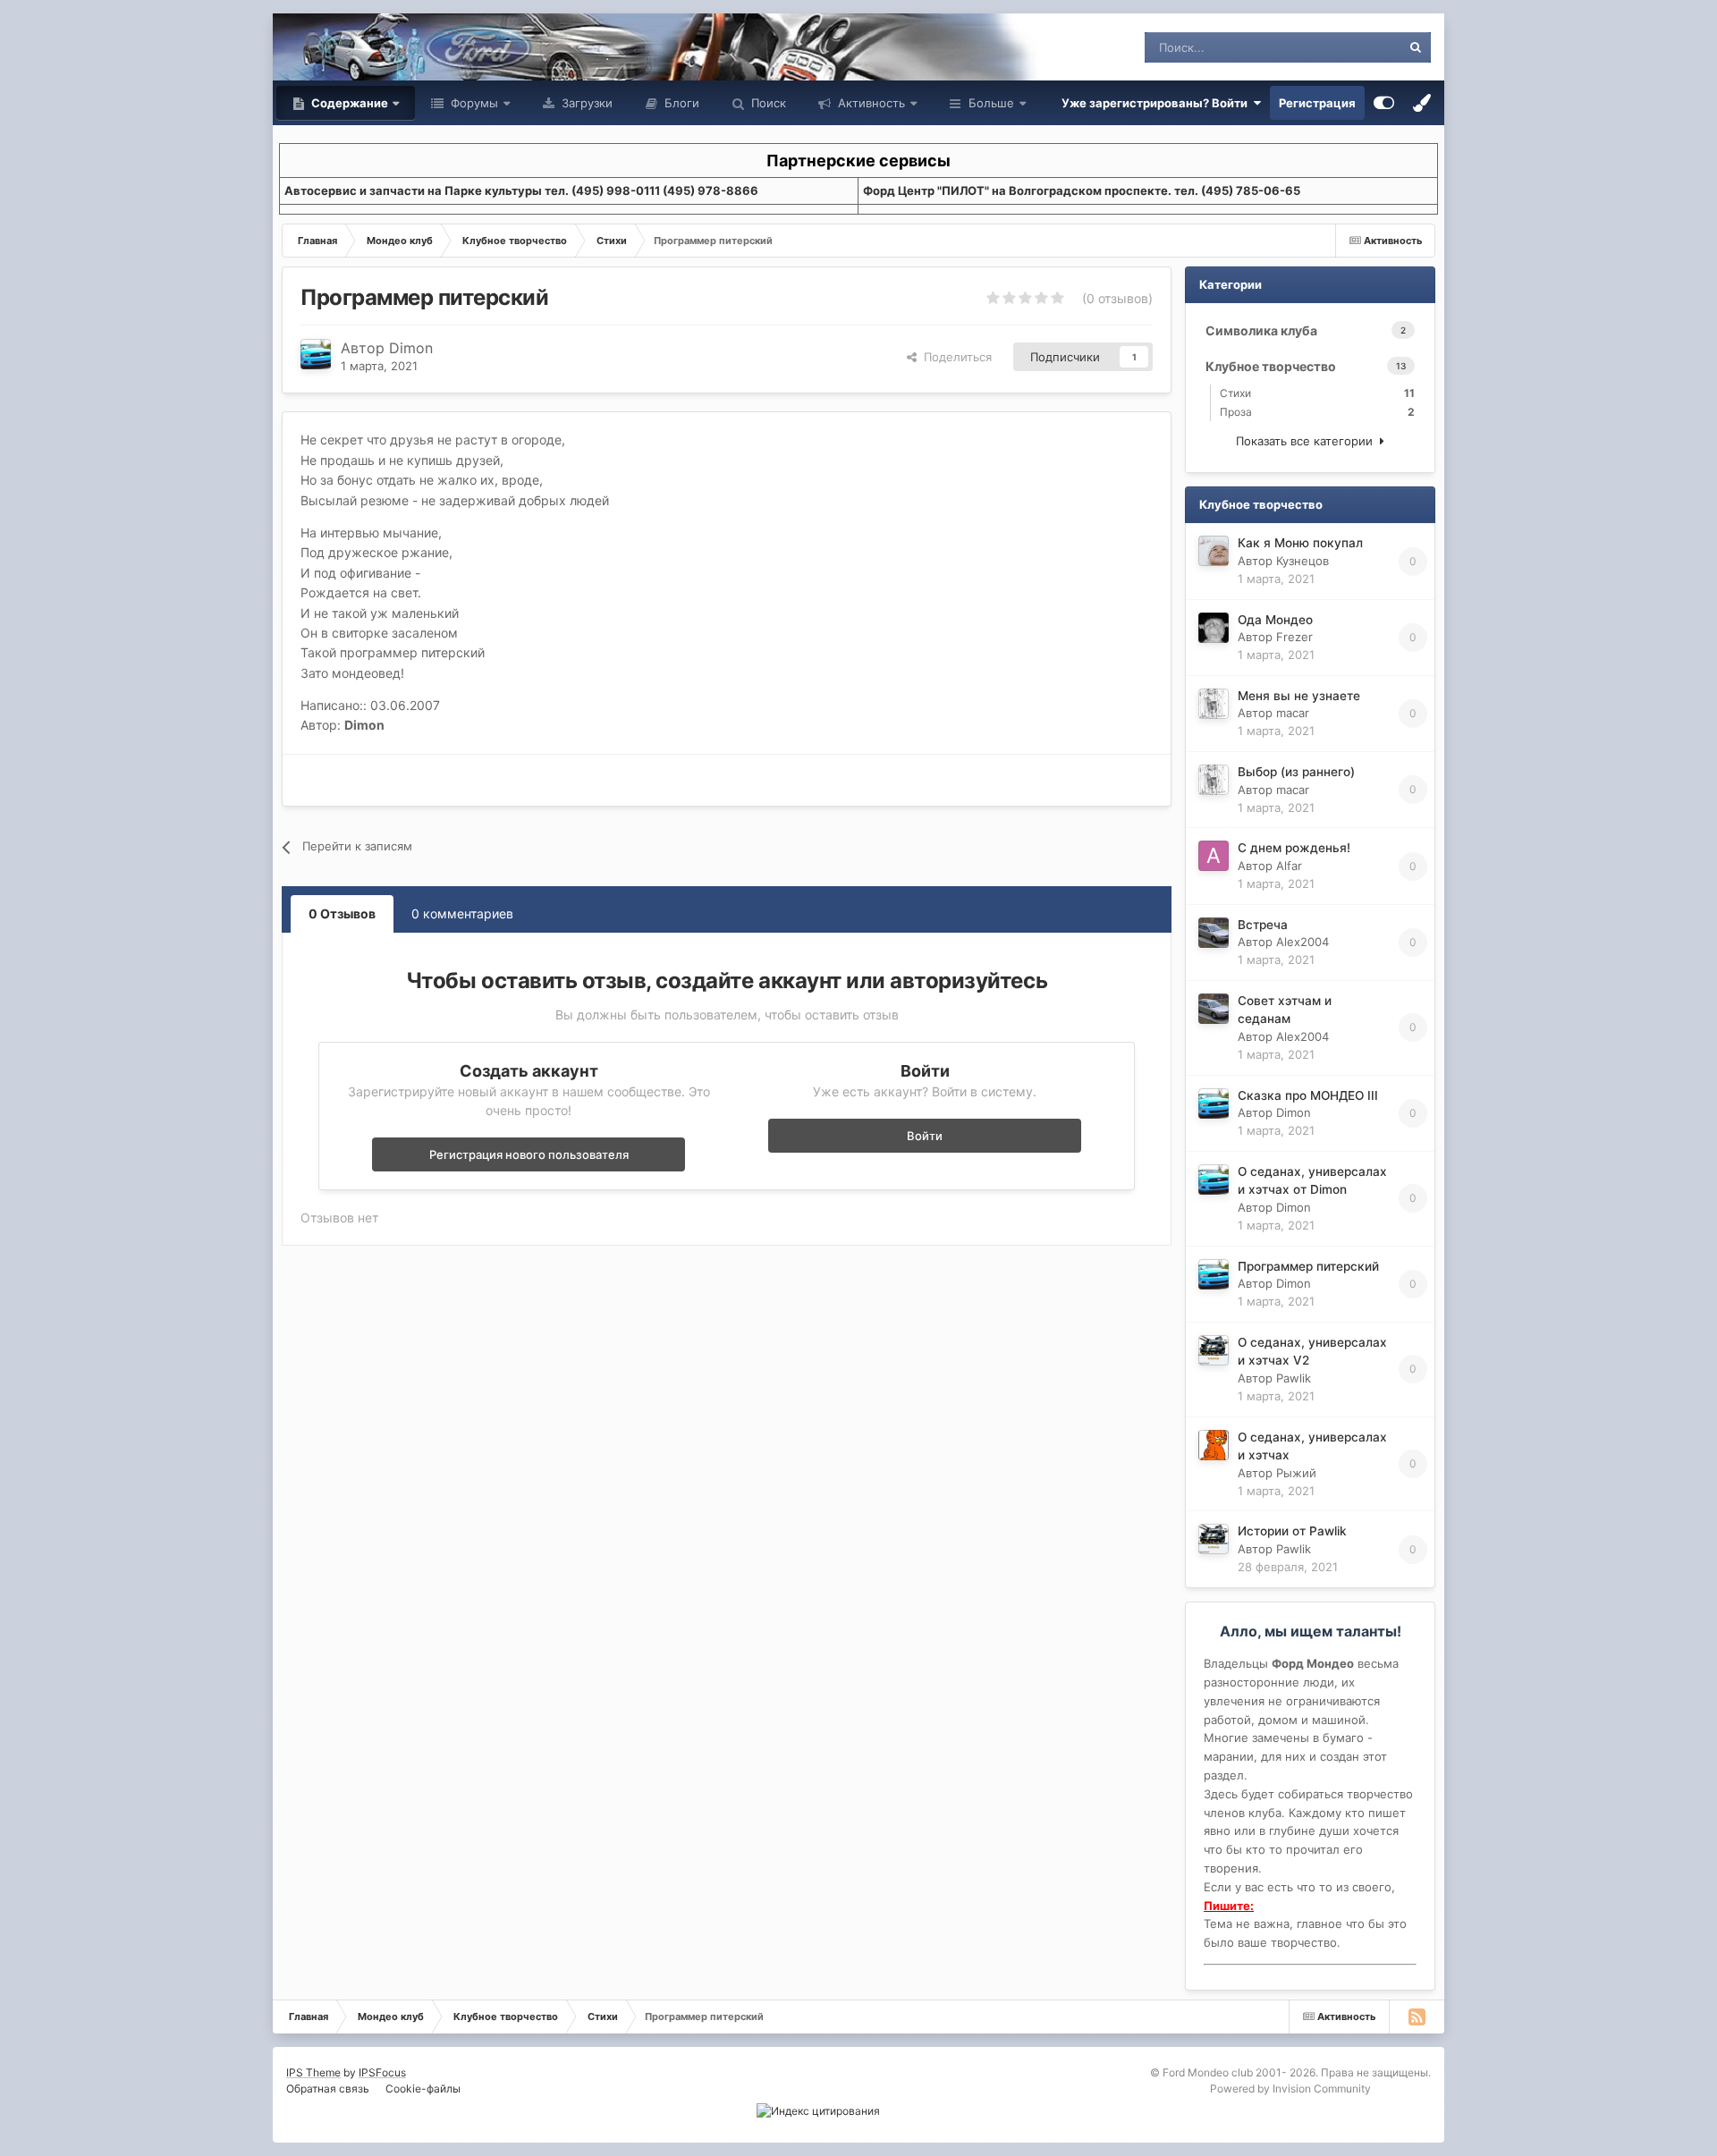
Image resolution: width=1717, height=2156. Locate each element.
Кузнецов (1303, 561)
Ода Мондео (1275, 620)
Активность (870, 103)
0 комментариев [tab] (462, 913)
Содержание (348, 103)
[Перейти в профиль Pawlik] (1214, 1350)
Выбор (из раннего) (1296, 772)
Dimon (411, 348)
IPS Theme (313, 2072)
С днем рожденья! (1294, 848)
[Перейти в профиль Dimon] (316, 354)
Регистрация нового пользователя (529, 1154)
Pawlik (1294, 1378)
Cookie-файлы (423, 2088)
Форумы (473, 103)
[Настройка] (1384, 103)
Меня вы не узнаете (1299, 696)
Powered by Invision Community (1290, 2088)
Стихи (1317, 393)
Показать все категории (1308, 441)
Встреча (1263, 925)
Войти (925, 1136)
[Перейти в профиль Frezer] (1214, 628)
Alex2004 (1303, 942)
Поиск (767, 103)
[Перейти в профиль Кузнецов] (1214, 551)
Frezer (1294, 637)
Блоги (680, 103)
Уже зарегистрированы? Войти (1157, 103)
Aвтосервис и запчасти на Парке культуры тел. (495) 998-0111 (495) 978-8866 (521, 190)
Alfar (1289, 866)
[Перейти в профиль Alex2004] (1214, 933)
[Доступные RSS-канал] (1417, 2016)
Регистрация (1317, 103)
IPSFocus (382, 2072)
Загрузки (585, 103)
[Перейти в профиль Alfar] (1214, 856)
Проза (1317, 412)
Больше (991, 103)
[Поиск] (1416, 47)
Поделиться (954, 357)
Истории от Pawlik (1292, 1531)
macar (1293, 713)
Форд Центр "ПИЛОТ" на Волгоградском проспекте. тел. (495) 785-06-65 (1082, 190)
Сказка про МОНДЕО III (1308, 1095)
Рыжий (1296, 1473)
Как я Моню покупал (1300, 543)
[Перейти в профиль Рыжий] (1214, 1445)
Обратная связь (328, 2088)
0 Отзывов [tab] (342, 913)
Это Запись (1346, 47)
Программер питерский (1308, 1266)
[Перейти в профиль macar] (1214, 704)
